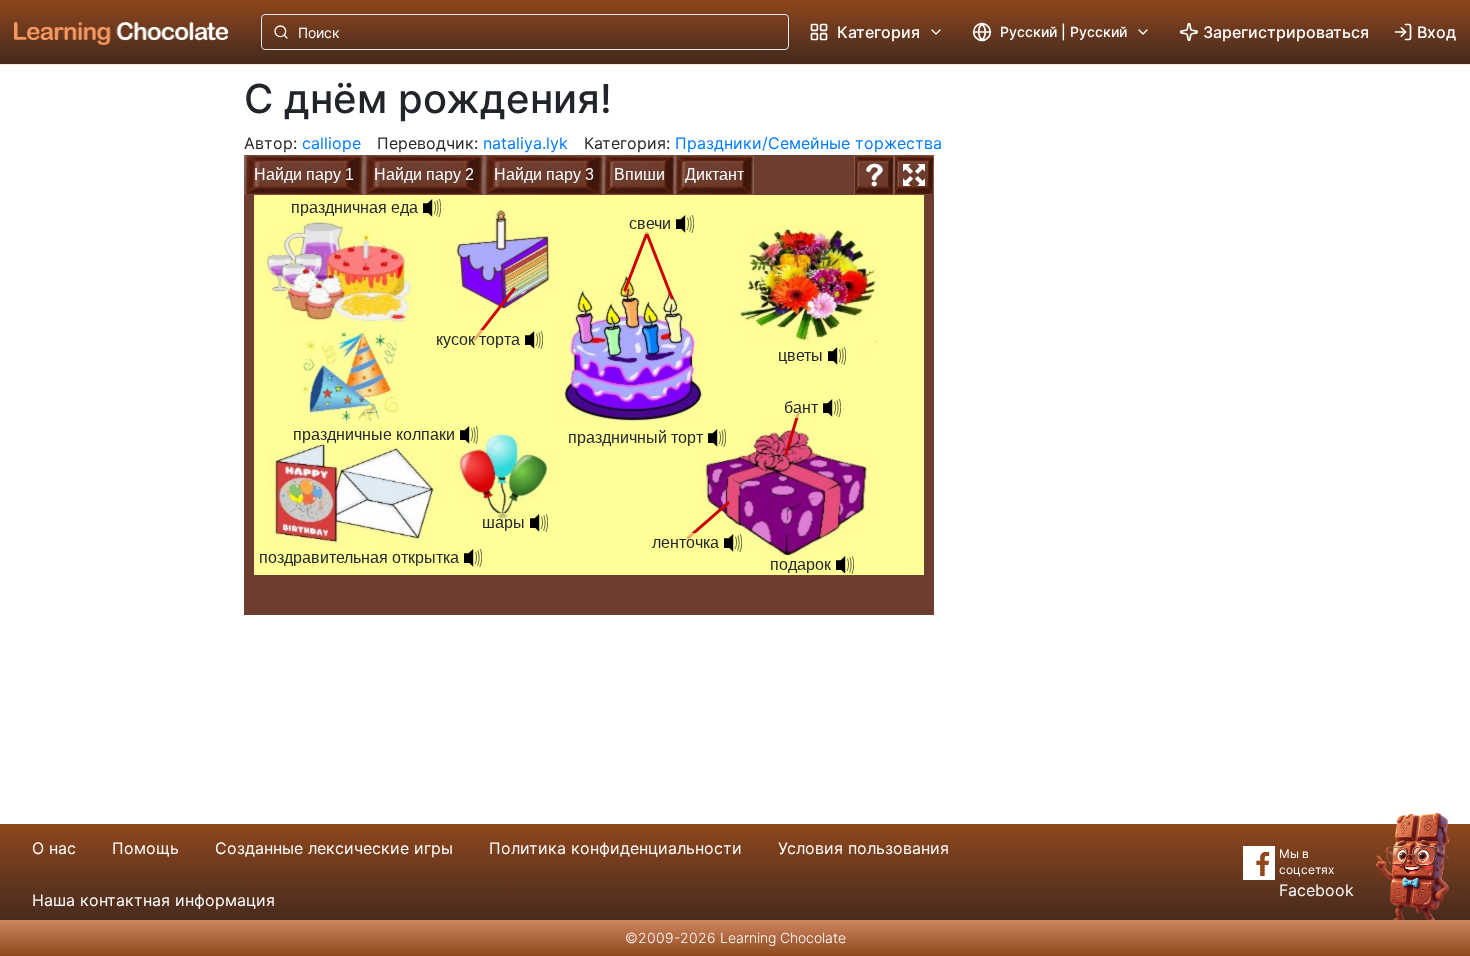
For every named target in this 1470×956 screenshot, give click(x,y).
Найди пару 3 (544, 174)
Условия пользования (863, 848)
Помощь (145, 848)
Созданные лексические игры (334, 848)
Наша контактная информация (153, 900)
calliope (331, 143)
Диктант (714, 174)
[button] (845, 565)
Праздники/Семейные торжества (808, 143)
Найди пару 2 (424, 174)
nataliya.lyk (525, 143)
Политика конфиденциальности (615, 848)
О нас (54, 848)
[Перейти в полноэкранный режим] (914, 175)
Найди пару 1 (304, 174)
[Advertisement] (106, 395)
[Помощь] (874, 175)
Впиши (639, 174)
